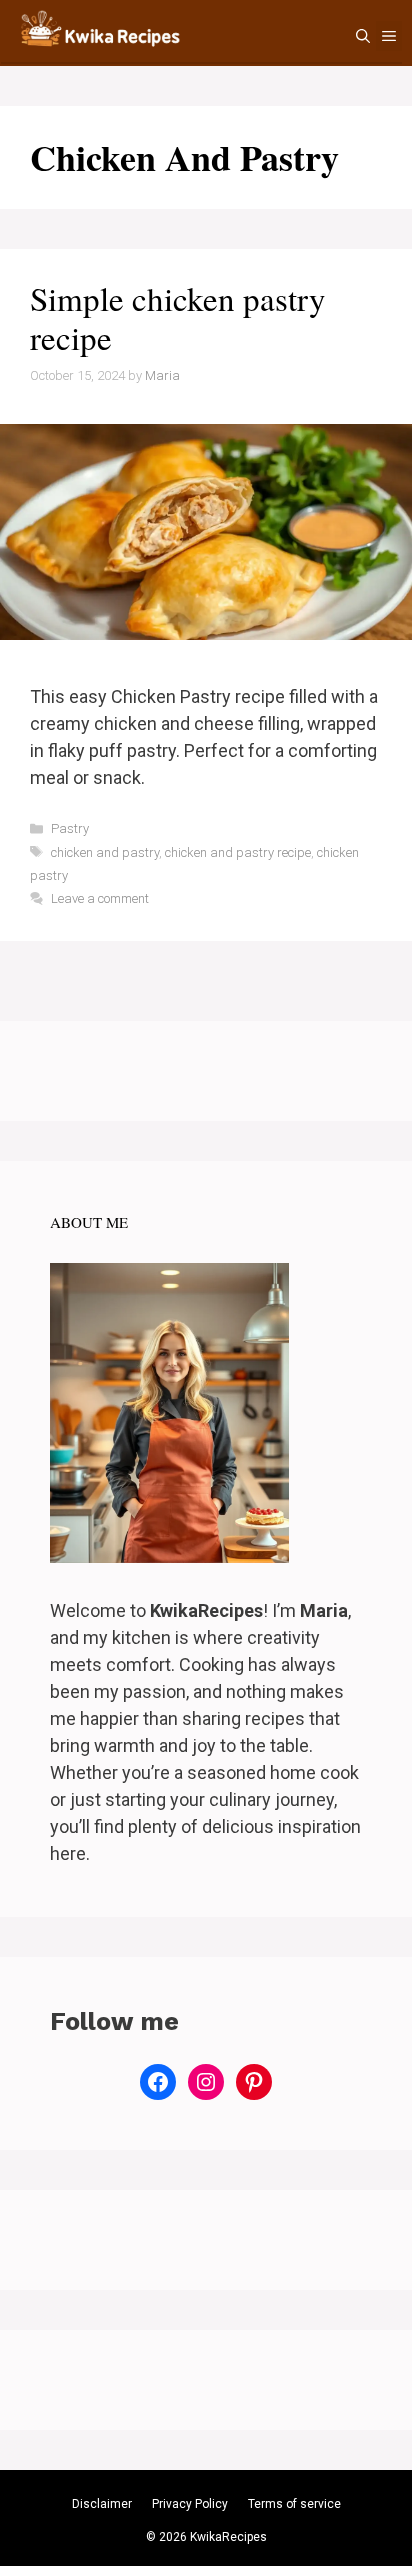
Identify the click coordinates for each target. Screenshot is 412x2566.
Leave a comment (100, 898)
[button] (363, 36)
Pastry (70, 828)
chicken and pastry (105, 852)
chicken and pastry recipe (238, 852)
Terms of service (294, 2504)
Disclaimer (102, 2504)
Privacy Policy (190, 2504)
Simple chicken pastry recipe (178, 318)
